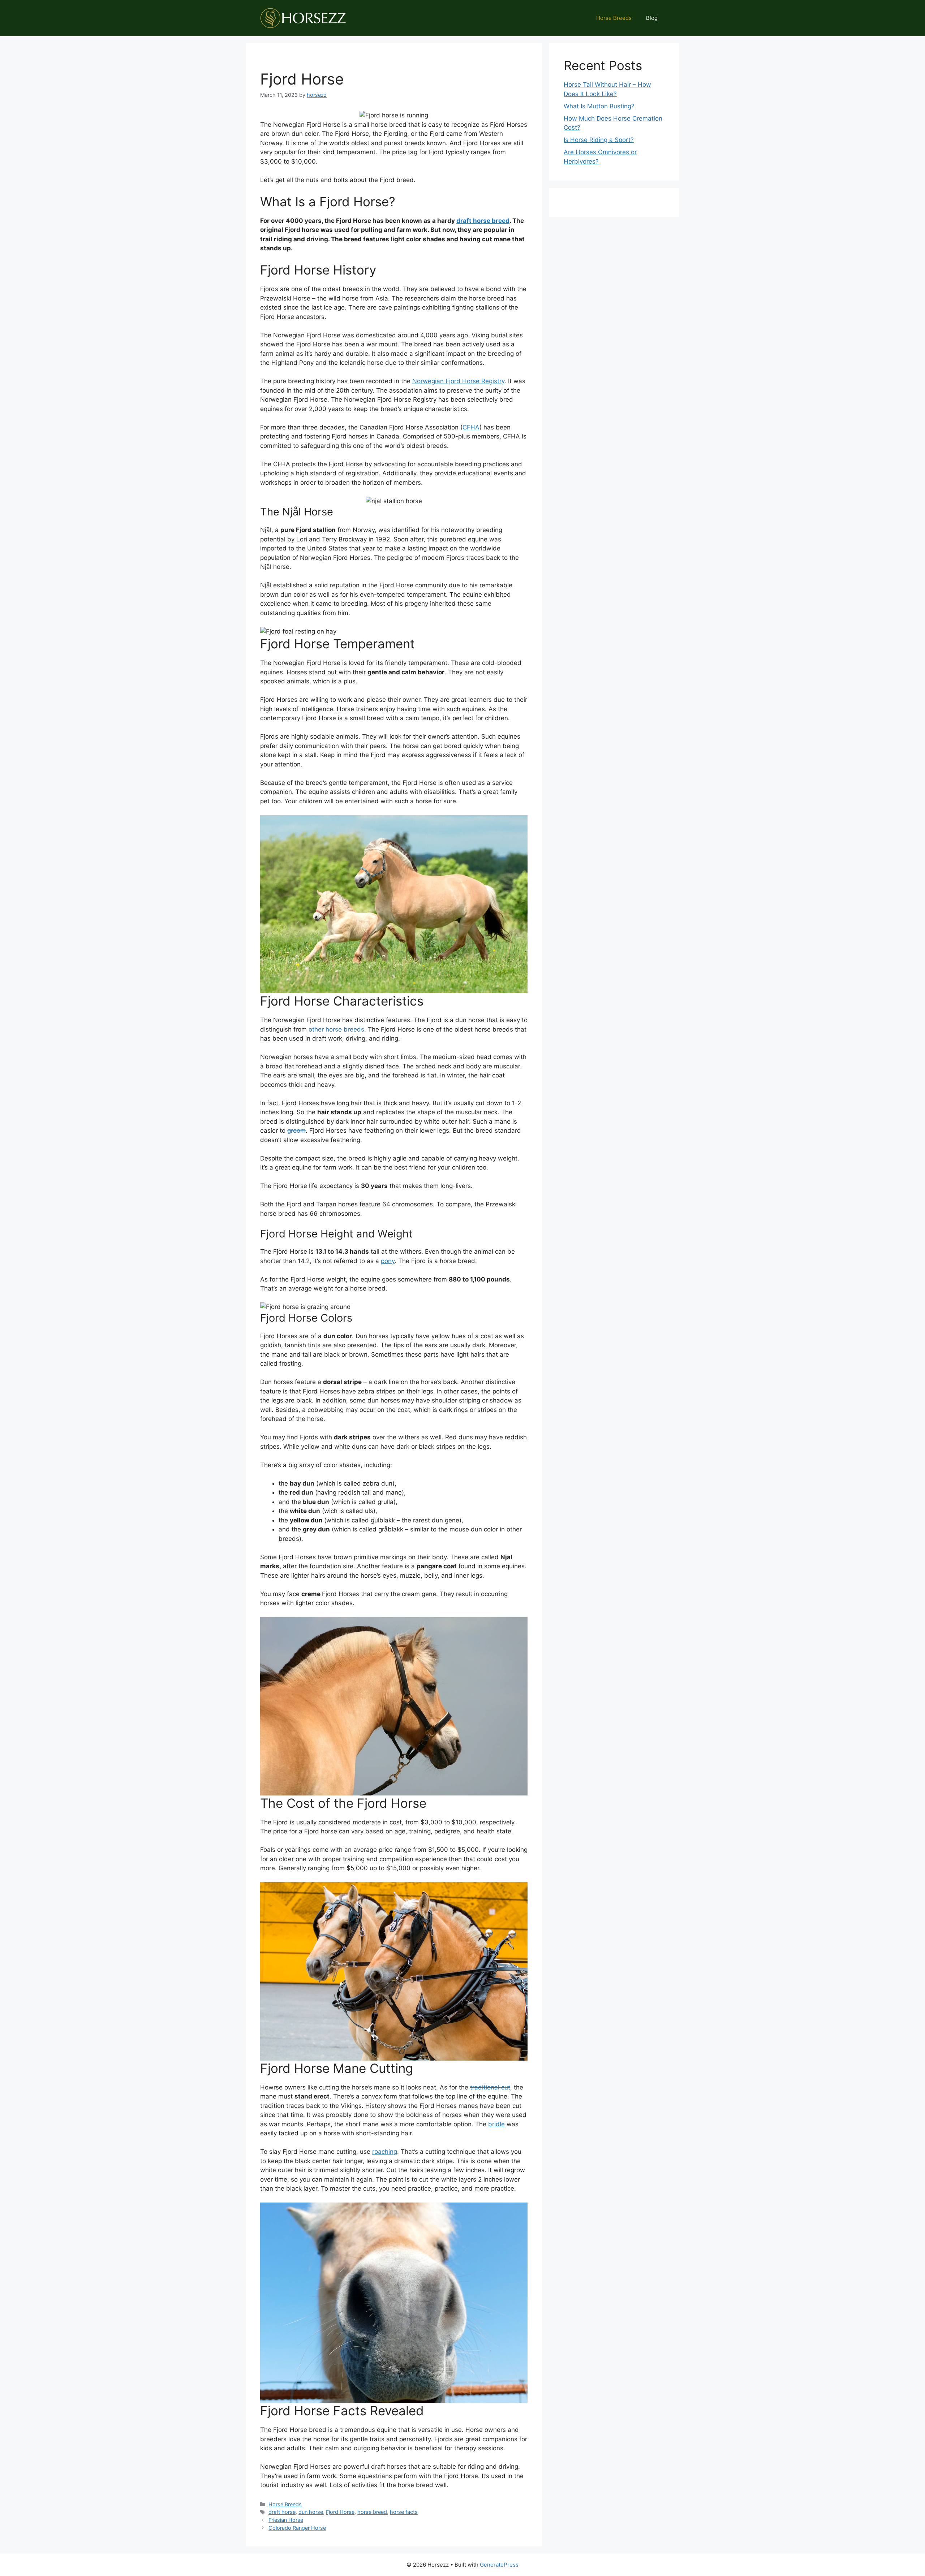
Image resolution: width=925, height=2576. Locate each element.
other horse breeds (336, 1029)
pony (388, 1261)
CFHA (471, 427)
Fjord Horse (340, 2512)
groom (296, 1131)
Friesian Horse (286, 2520)
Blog (652, 18)
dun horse (311, 2512)
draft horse (282, 2512)
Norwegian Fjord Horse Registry (458, 381)
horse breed (372, 2512)
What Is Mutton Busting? (599, 106)
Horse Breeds (614, 18)
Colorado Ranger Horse (297, 2528)
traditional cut (490, 2087)
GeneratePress (499, 2565)
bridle (496, 2124)
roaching (385, 2152)
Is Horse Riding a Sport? (599, 140)
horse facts (404, 2512)
